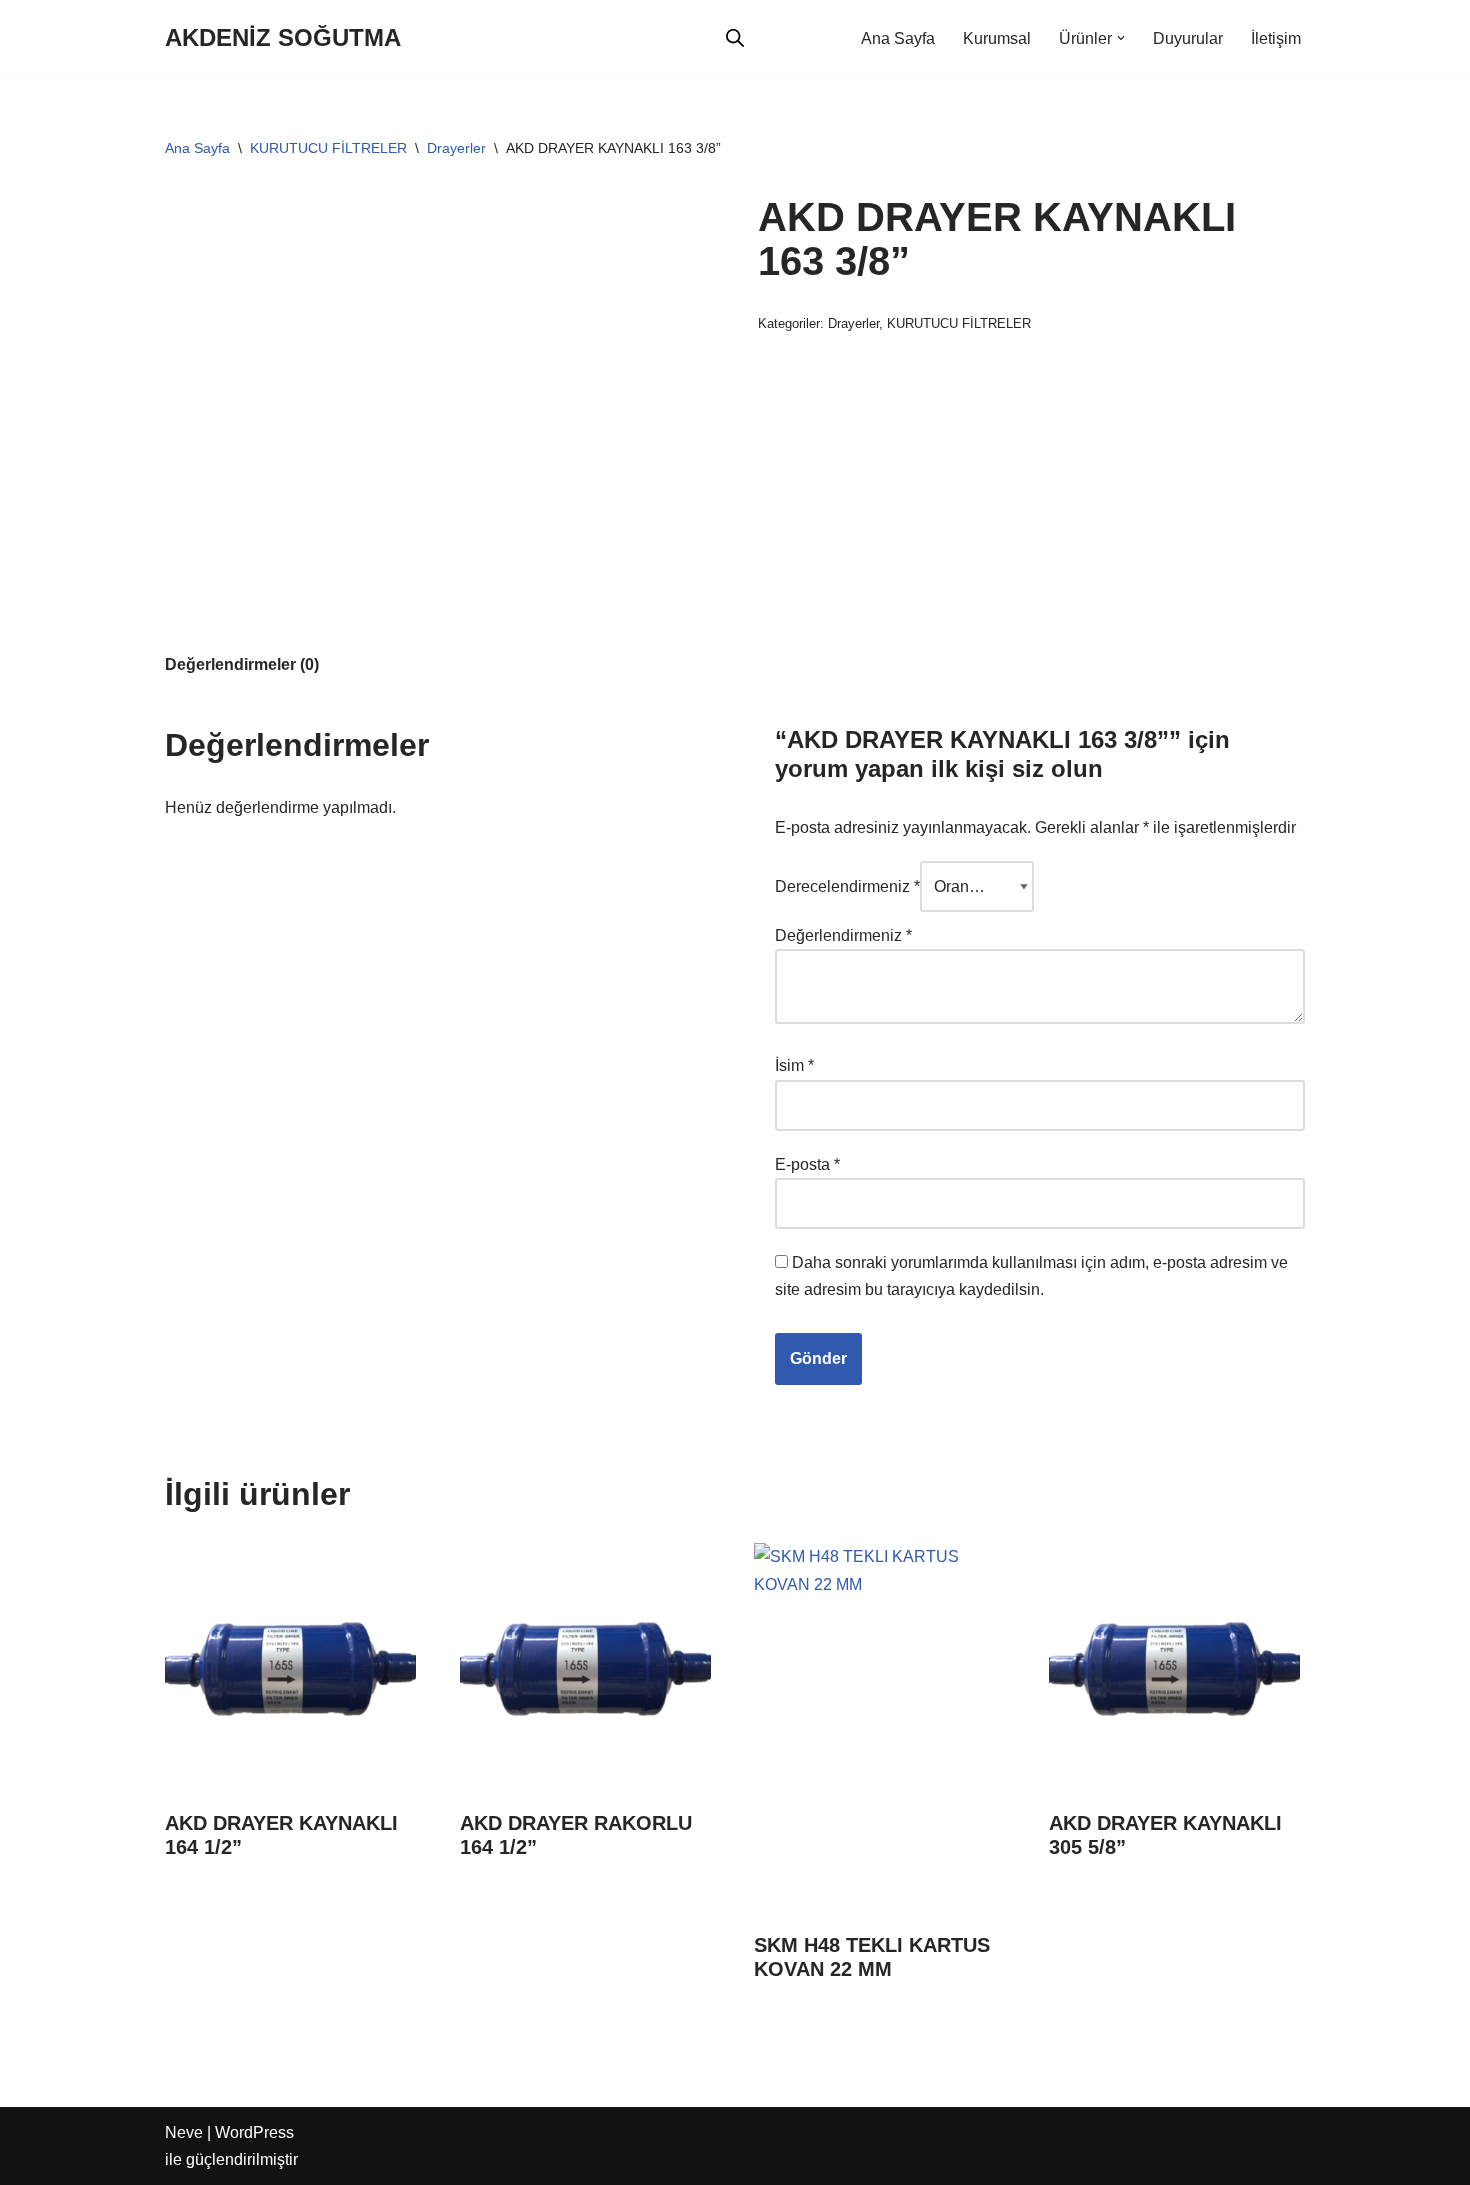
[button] (1121, 38)
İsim (794, 1065)
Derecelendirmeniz (847, 886)
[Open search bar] (735, 38)
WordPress (254, 2132)
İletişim (1276, 38)
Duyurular (1188, 38)
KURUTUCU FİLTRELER (328, 148)
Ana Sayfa (898, 38)
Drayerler (456, 148)
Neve (184, 2132)
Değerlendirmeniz (843, 935)
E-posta (807, 1164)
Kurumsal (997, 38)
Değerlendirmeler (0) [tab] (242, 664)
